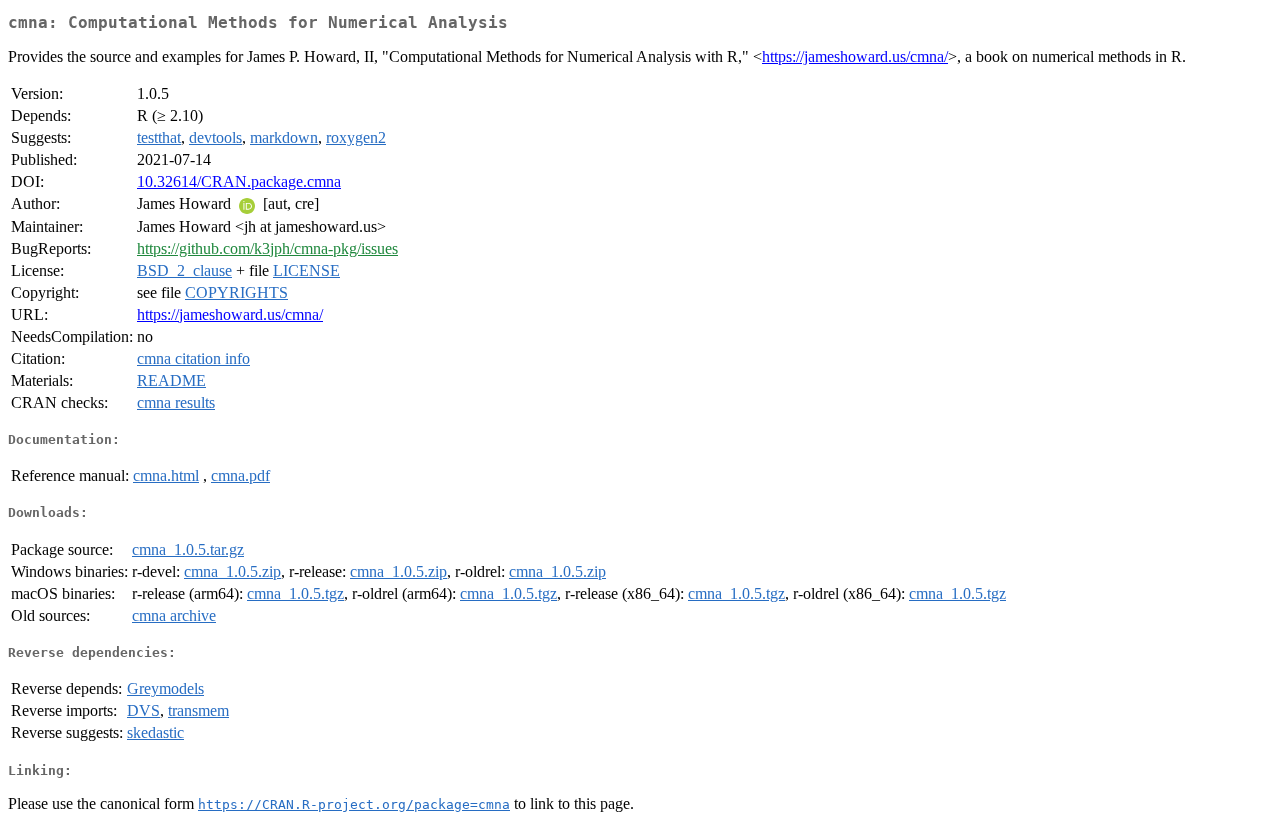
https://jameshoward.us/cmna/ (855, 56)
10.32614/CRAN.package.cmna (239, 181)
